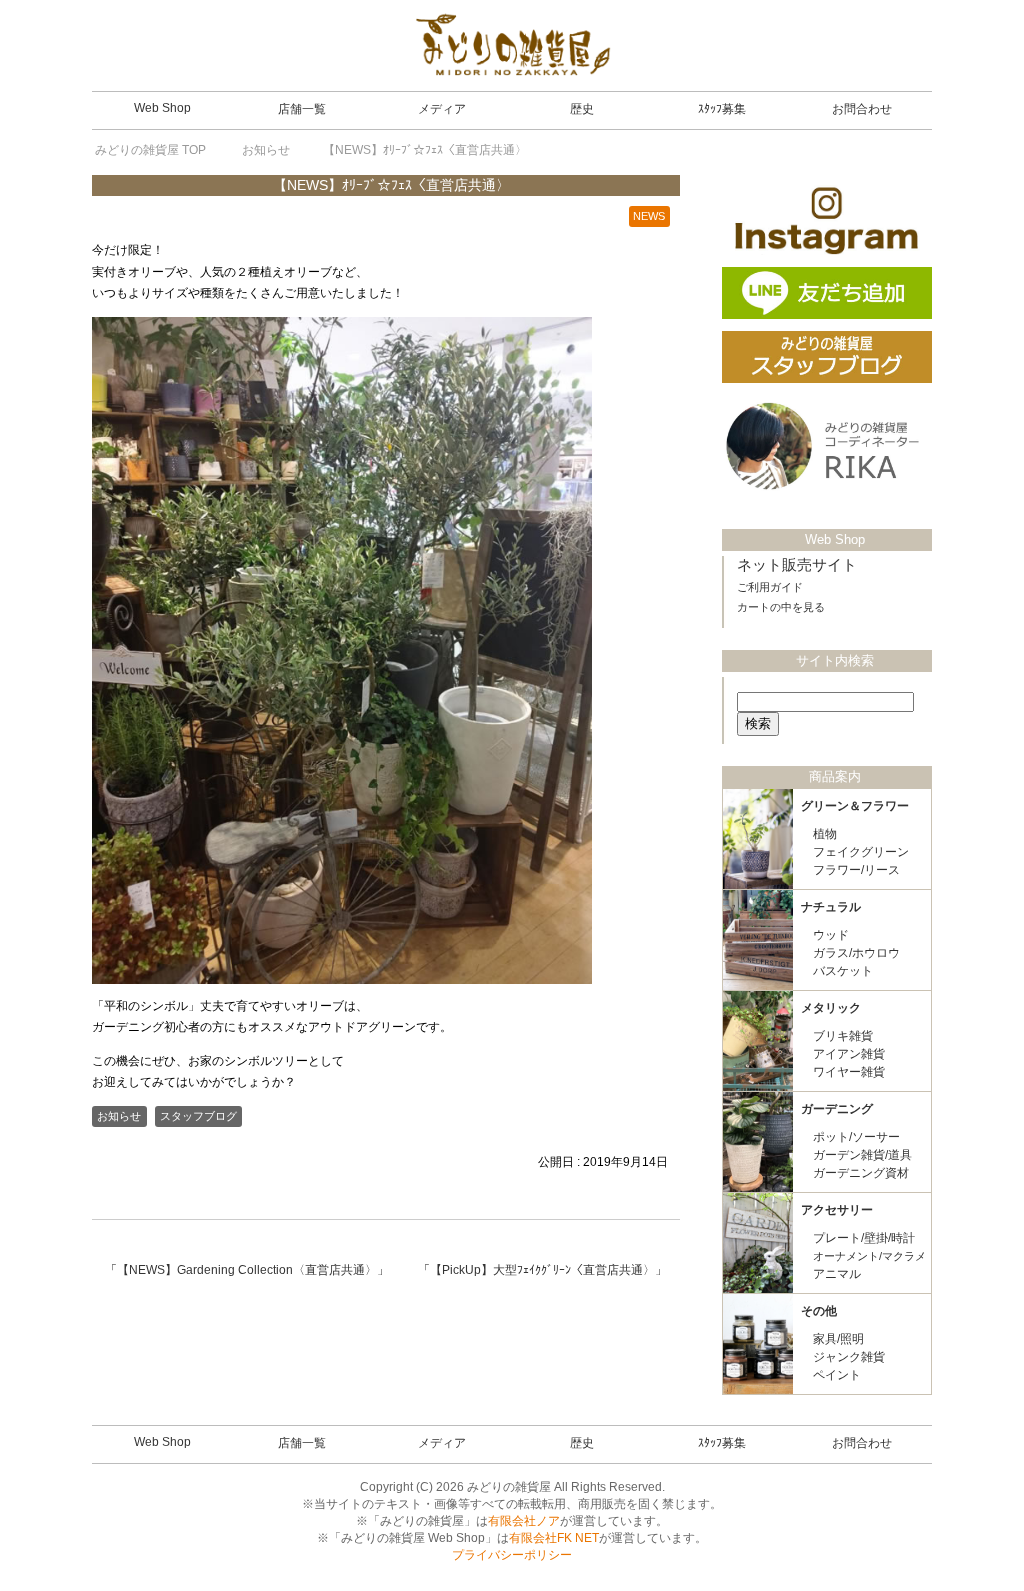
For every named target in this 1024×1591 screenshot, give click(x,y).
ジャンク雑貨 (849, 1357)
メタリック (831, 1008)
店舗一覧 (302, 109)
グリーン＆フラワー (855, 806)
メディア (442, 109)
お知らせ (119, 1116)
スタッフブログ (198, 1116)
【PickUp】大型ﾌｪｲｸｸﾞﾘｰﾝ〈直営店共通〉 (542, 1270)
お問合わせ (862, 109)
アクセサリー (837, 1210)
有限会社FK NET (554, 1538)
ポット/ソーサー (856, 1137)
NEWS (649, 216)
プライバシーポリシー (512, 1555)
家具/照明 (838, 1339)
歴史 (582, 109)
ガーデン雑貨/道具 (862, 1155)
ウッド (831, 935)
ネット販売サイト (797, 565)
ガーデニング (837, 1109)
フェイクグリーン (861, 852)
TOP (150, 150)
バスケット (843, 971)
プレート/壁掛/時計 (864, 1238)
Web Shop (162, 108)
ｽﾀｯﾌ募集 (722, 109)
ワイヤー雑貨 (849, 1072)
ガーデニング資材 (861, 1173)
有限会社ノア (524, 1521)
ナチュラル (831, 907)
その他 (819, 1311)
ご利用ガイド (770, 587)
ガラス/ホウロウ (856, 953)
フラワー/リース (856, 870)
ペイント (837, 1375)
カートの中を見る (781, 607)
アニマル (837, 1274)
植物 (825, 834)
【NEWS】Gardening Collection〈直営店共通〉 (247, 1270)
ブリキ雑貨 (843, 1036)
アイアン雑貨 (849, 1054)
